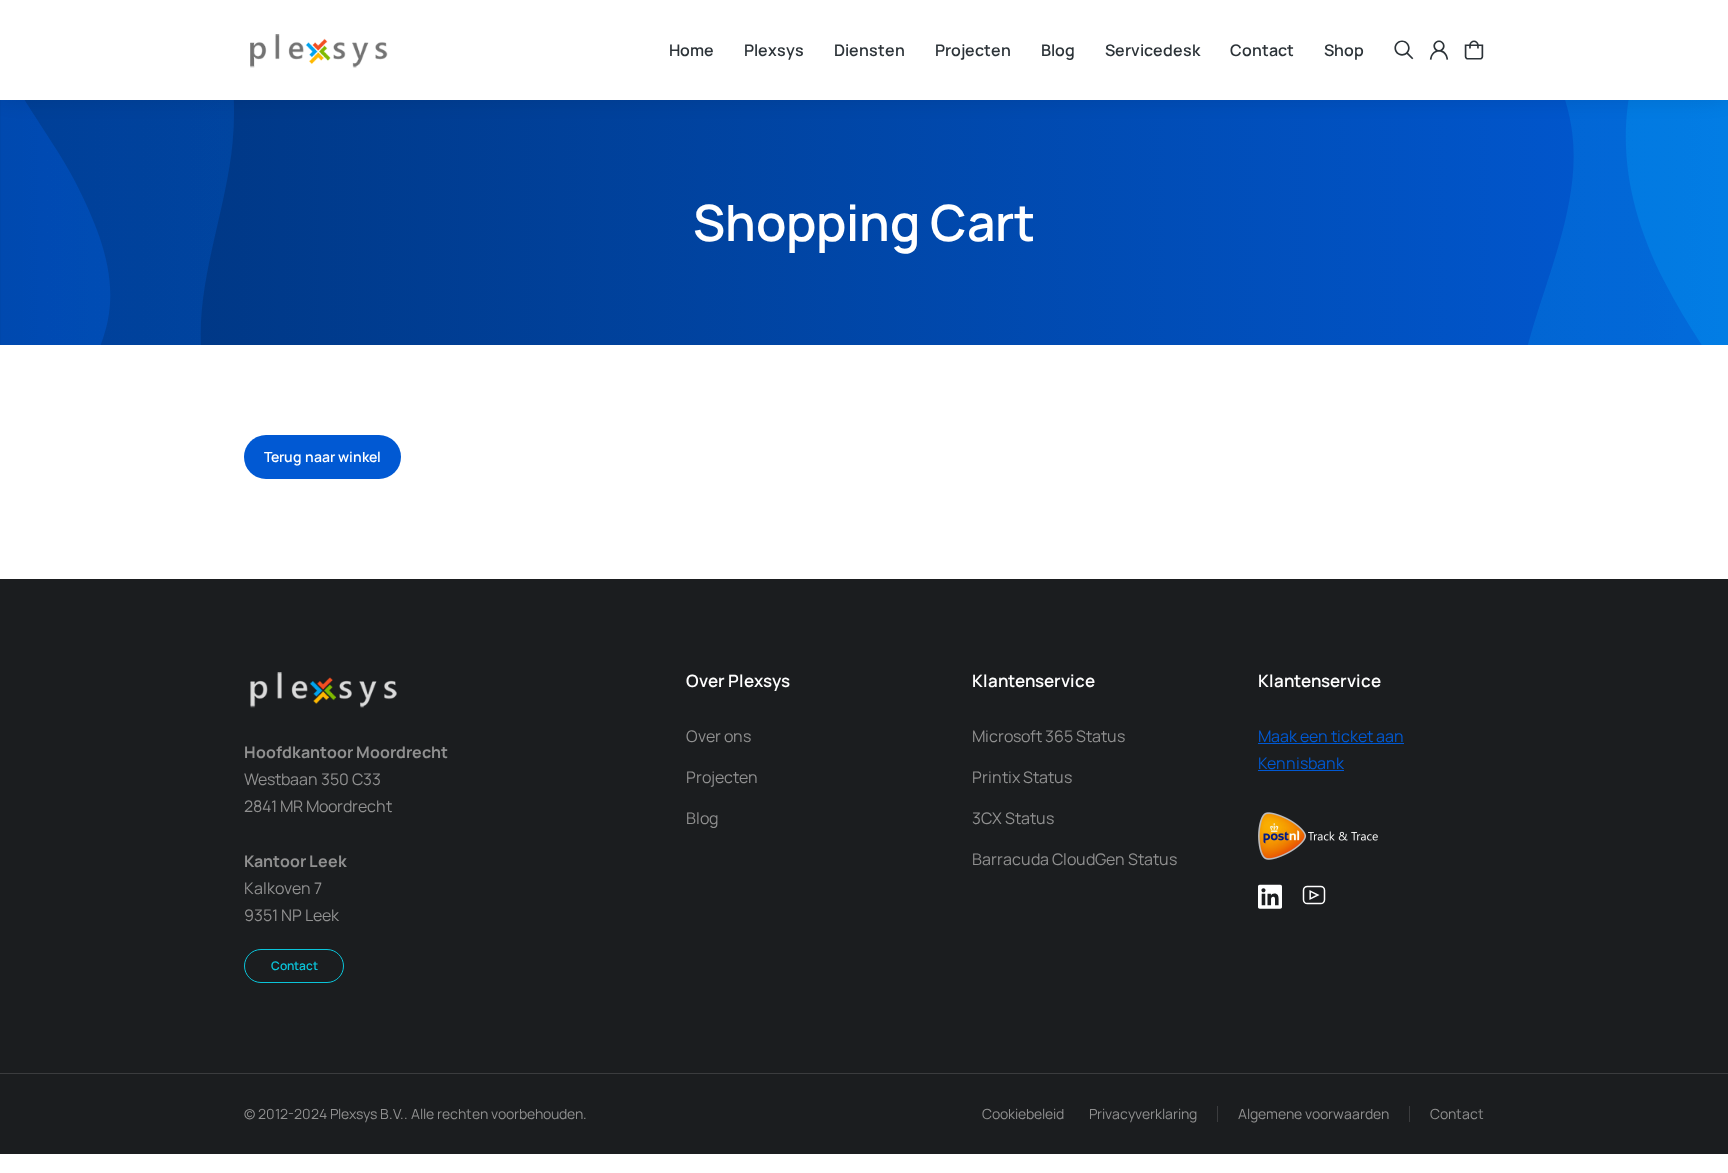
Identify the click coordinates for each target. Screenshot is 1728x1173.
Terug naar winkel (322, 456)
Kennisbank (1301, 763)
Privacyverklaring (1143, 1113)
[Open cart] (1474, 50)
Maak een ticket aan (1331, 736)
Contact (294, 965)
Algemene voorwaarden (1313, 1113)
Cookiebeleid (1023, 1113)
